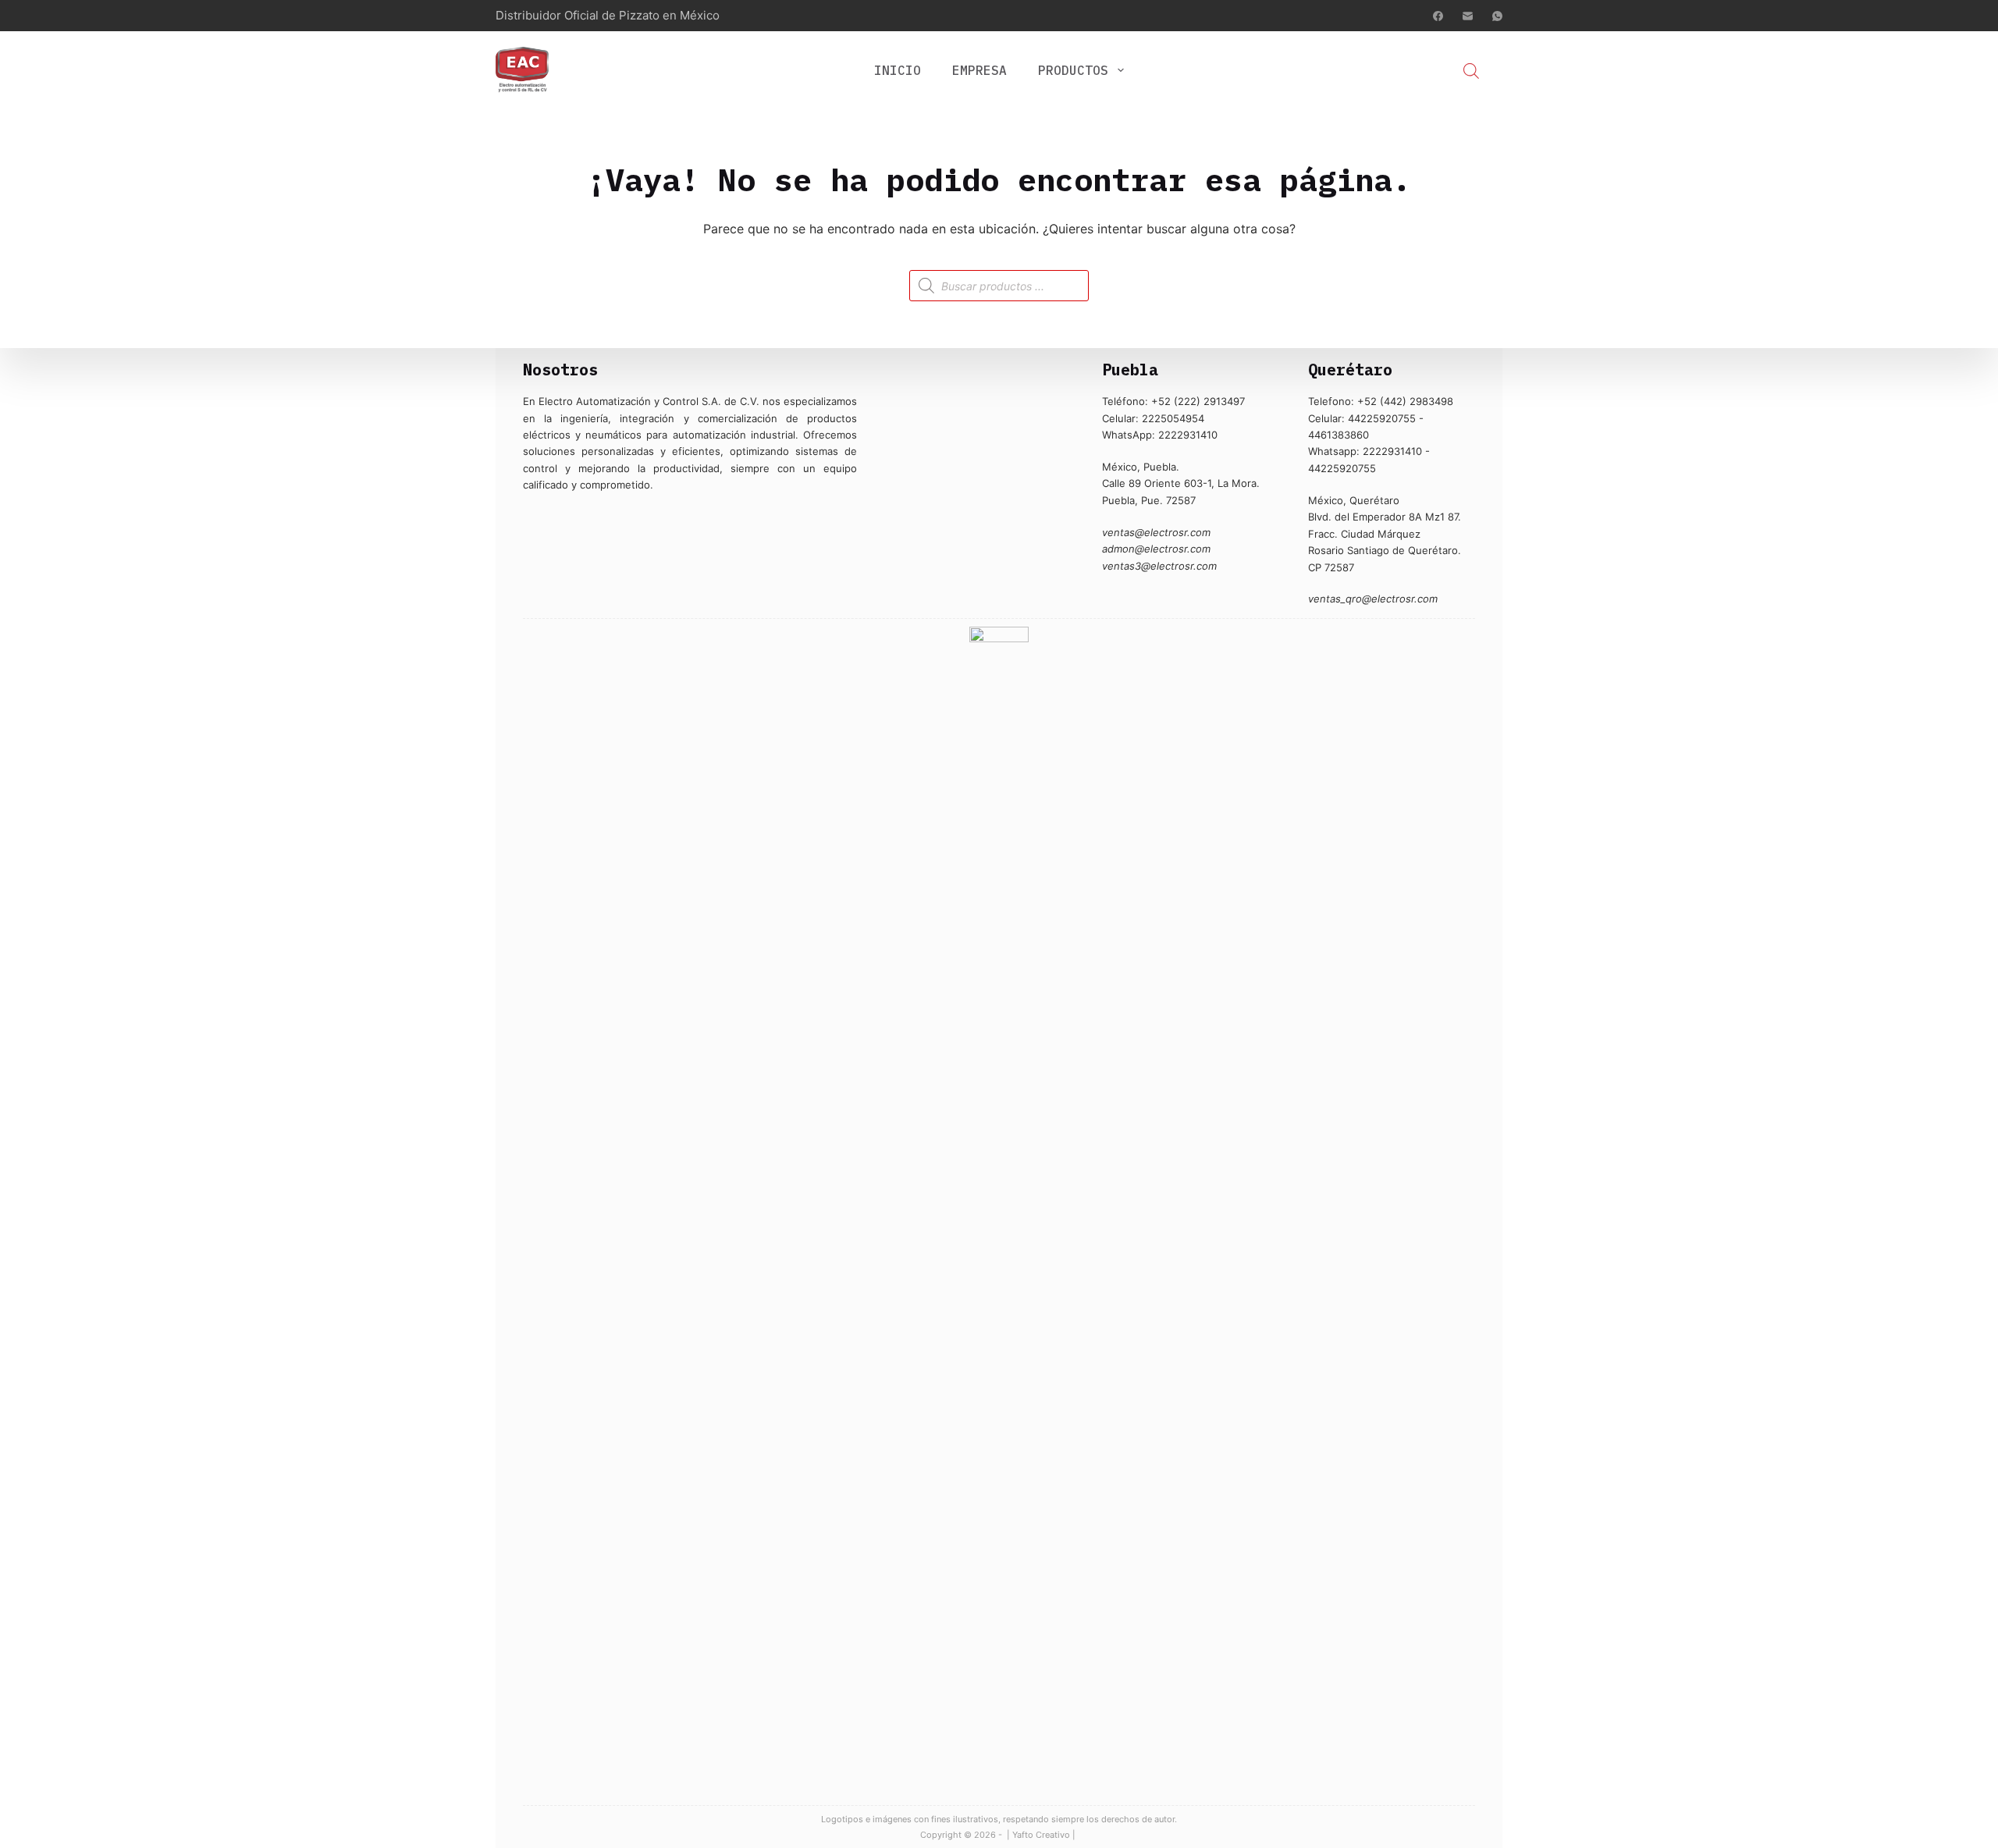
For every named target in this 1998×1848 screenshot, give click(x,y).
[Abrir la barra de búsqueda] (1471, 71)
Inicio (898, 70)
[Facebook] (1438, 16)
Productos (1073, 70)
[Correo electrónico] (1468, 16)
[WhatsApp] (1497, 16)
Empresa (979, 70)
